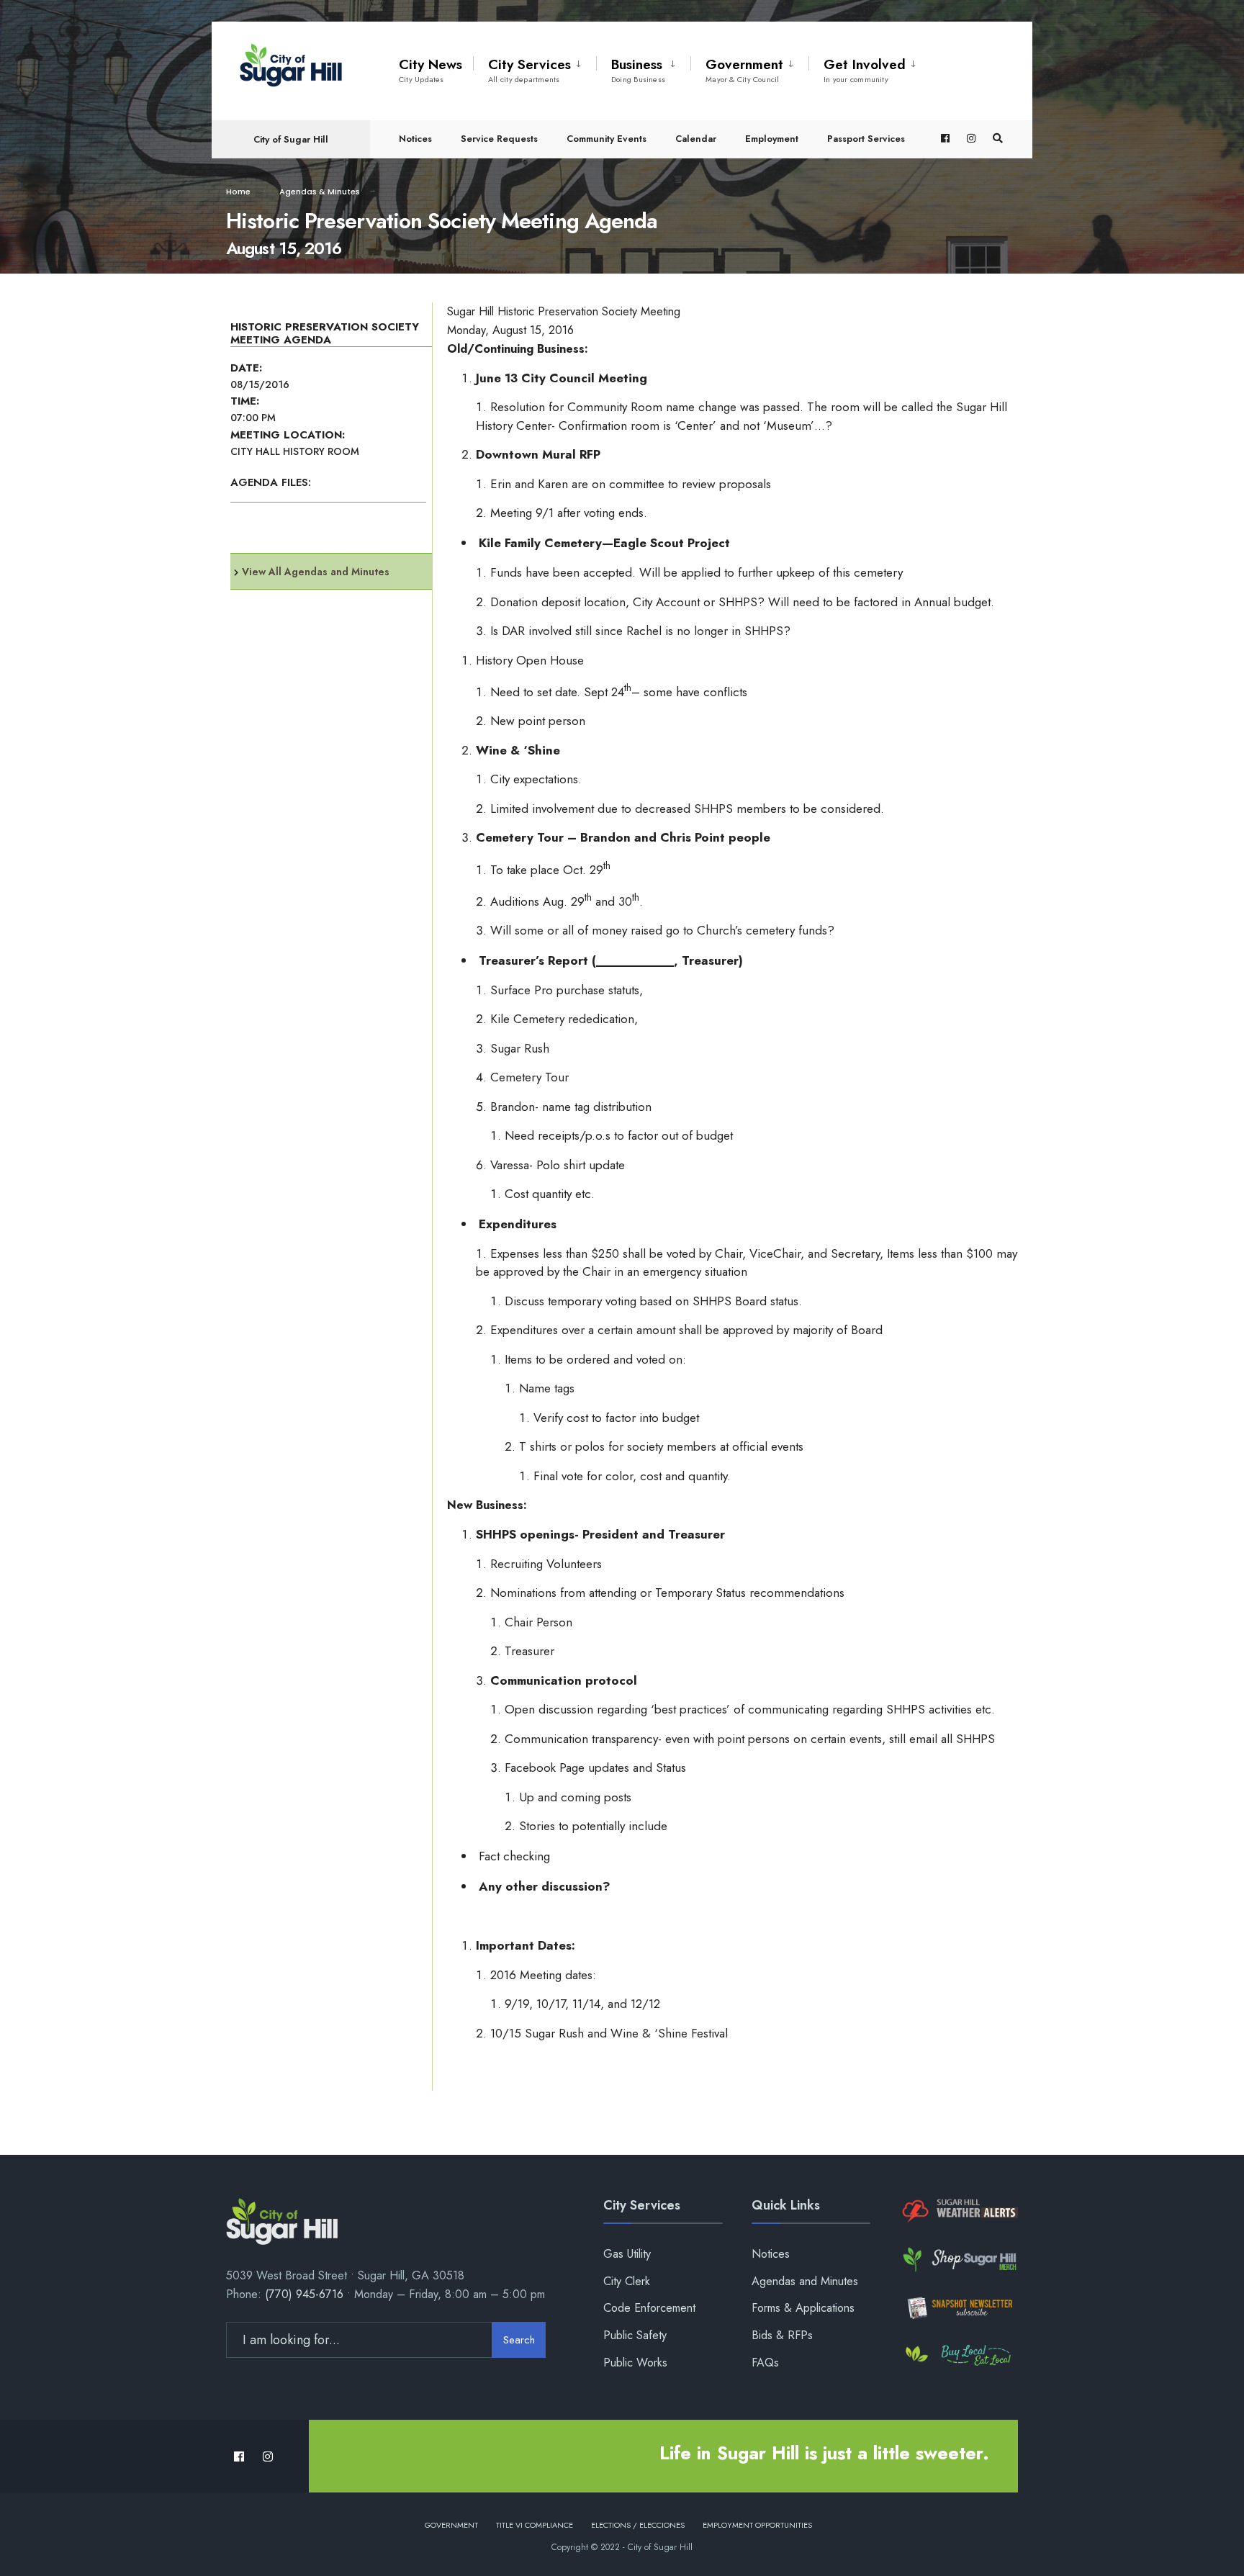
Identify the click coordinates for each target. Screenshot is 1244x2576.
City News (431, 70)
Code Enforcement (649, 2308)
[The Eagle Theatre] (959, 2356)
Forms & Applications (803, 2308)
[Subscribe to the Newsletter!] (959, 2308)
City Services (529, 70)
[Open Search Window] (998, 139)
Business (638, 70)
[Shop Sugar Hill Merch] (959, 2260)
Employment (772, 139)
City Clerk (627, 2281)
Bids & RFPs (782, 2335)
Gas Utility (627, 2254)
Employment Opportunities (757, 2525)
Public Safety (635, 2335)
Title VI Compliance (535, 2525)
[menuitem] (535, 68)
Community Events (607, 139)
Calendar (696, 139)
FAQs (765, 2363)
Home (238, 192)
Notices (415, 139)
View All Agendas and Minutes (316, 572)
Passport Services (866, 139)
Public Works (635, 2363)
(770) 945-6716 (304, 2294)
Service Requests (499, 139)
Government (744, 70)
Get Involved (865, 70)
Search (519, 2340)
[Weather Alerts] (959, 2211)
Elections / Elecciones (638, 2525)
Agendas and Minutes (805, 2281)
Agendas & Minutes (320, 192)
